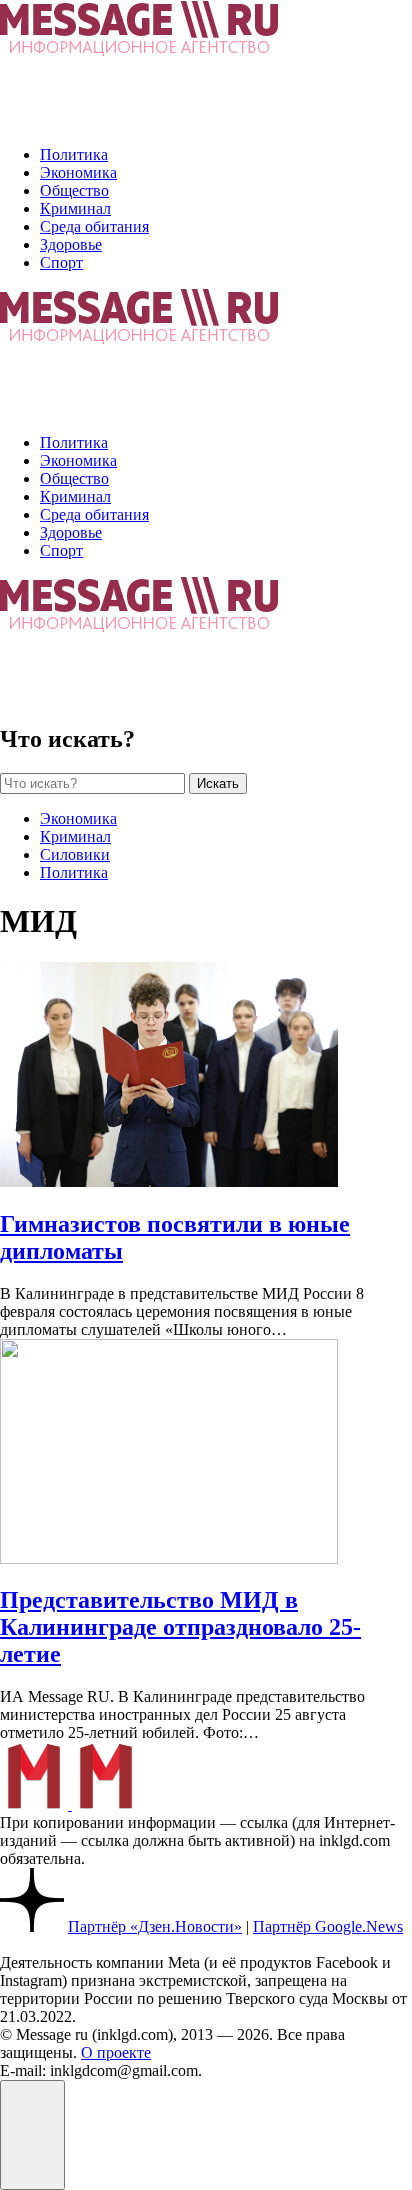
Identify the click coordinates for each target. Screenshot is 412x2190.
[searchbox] (92, 783)
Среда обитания (94, 226)
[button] (32, 2135)
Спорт (61, 262)
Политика (74, 154)
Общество (74, 190)
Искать (218, 783)
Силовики (75, 854)
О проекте (116, 2052)
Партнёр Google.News (328, 1926)
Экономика (78, 172)
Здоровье (71, 244)
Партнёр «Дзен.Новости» (155, 1926)
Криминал (75, 208)
